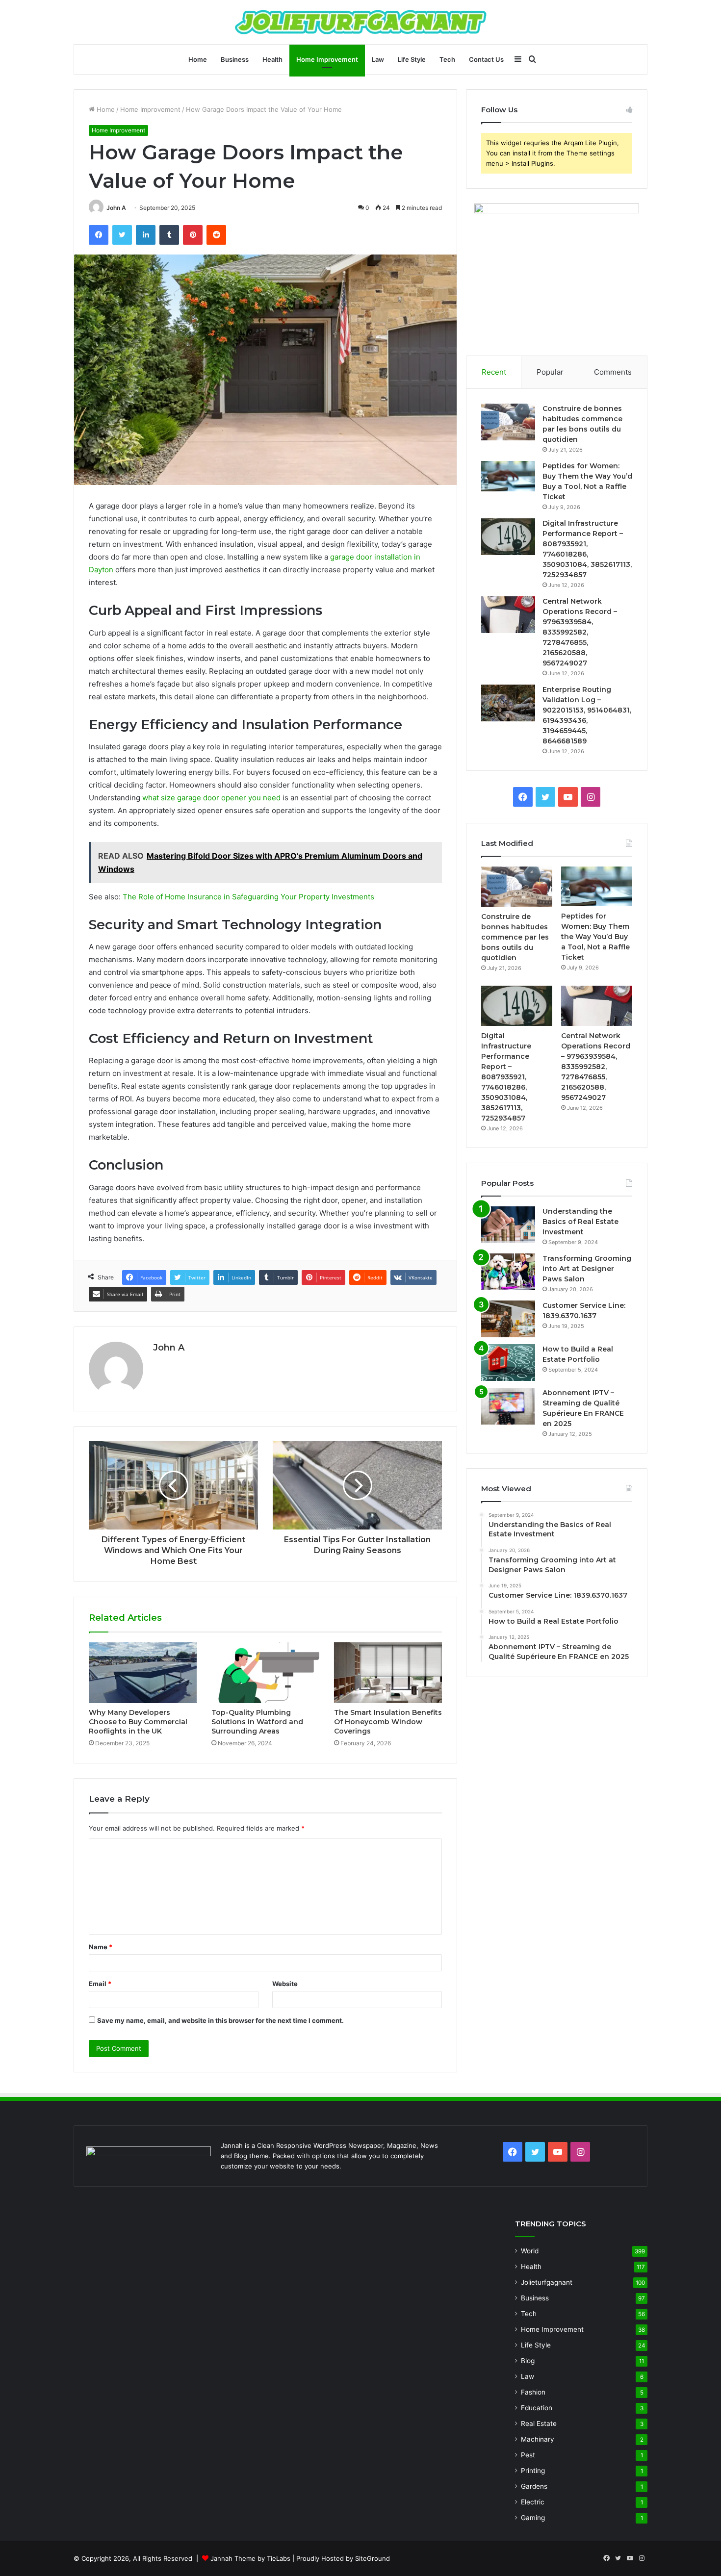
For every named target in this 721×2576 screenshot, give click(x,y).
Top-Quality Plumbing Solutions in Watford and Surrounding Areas (257, 1722)
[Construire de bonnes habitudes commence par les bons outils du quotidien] (508, 422)
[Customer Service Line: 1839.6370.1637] (508, 1319)
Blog (528, 2361)
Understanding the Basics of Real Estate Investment (580, 1222)
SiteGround (373, 2558)
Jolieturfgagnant (547, 2282)
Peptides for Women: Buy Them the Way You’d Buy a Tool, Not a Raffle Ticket (595, 937)
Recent (494, 372)
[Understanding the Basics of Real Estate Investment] (508, 1225)
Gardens (534, 2486)
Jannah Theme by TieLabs (250, 2558)
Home (198, 59)
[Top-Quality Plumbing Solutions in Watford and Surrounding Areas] (265, 1673)
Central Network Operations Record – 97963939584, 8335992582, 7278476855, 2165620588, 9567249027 (580, 632)
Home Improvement (327, 59)
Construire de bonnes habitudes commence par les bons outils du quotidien (515, 937)
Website (285, 1984)
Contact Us (486, 59)
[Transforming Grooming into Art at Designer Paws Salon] (508, 1272)
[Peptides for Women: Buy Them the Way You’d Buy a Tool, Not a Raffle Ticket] (508, 476)
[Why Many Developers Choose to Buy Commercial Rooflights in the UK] (143, 1673)
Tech (447, 59)
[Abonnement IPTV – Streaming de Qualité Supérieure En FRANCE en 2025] (508, 1406)
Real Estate (539, 2423)
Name (101, 1947)
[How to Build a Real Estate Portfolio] (508, 1363)
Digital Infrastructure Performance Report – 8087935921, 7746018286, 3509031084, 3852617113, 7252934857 (506, 1077)
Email (100, 1984)
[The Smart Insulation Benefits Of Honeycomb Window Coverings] (388, 1673)
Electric (533, 2502)
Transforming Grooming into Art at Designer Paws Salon (587, 1269)
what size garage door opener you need (211, 798)
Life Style (412, 59)
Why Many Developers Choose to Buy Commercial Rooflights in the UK (138, 1722)
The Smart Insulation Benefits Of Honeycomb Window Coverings (388, 1722)
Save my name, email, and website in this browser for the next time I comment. (220, 2020)
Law (378, 59)
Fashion (533, 2392)
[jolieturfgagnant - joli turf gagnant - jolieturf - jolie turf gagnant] (361, 22)
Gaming (533, 2518)
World (530, 2251)
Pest (528, 2455)
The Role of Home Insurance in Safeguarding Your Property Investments (248, 897)
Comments (613, 372)
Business (235, 59)
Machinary (538, 2439)
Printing (533, 2471)
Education (537, 2408)
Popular (550, 372)
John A (116, 208)
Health (272, 59)
